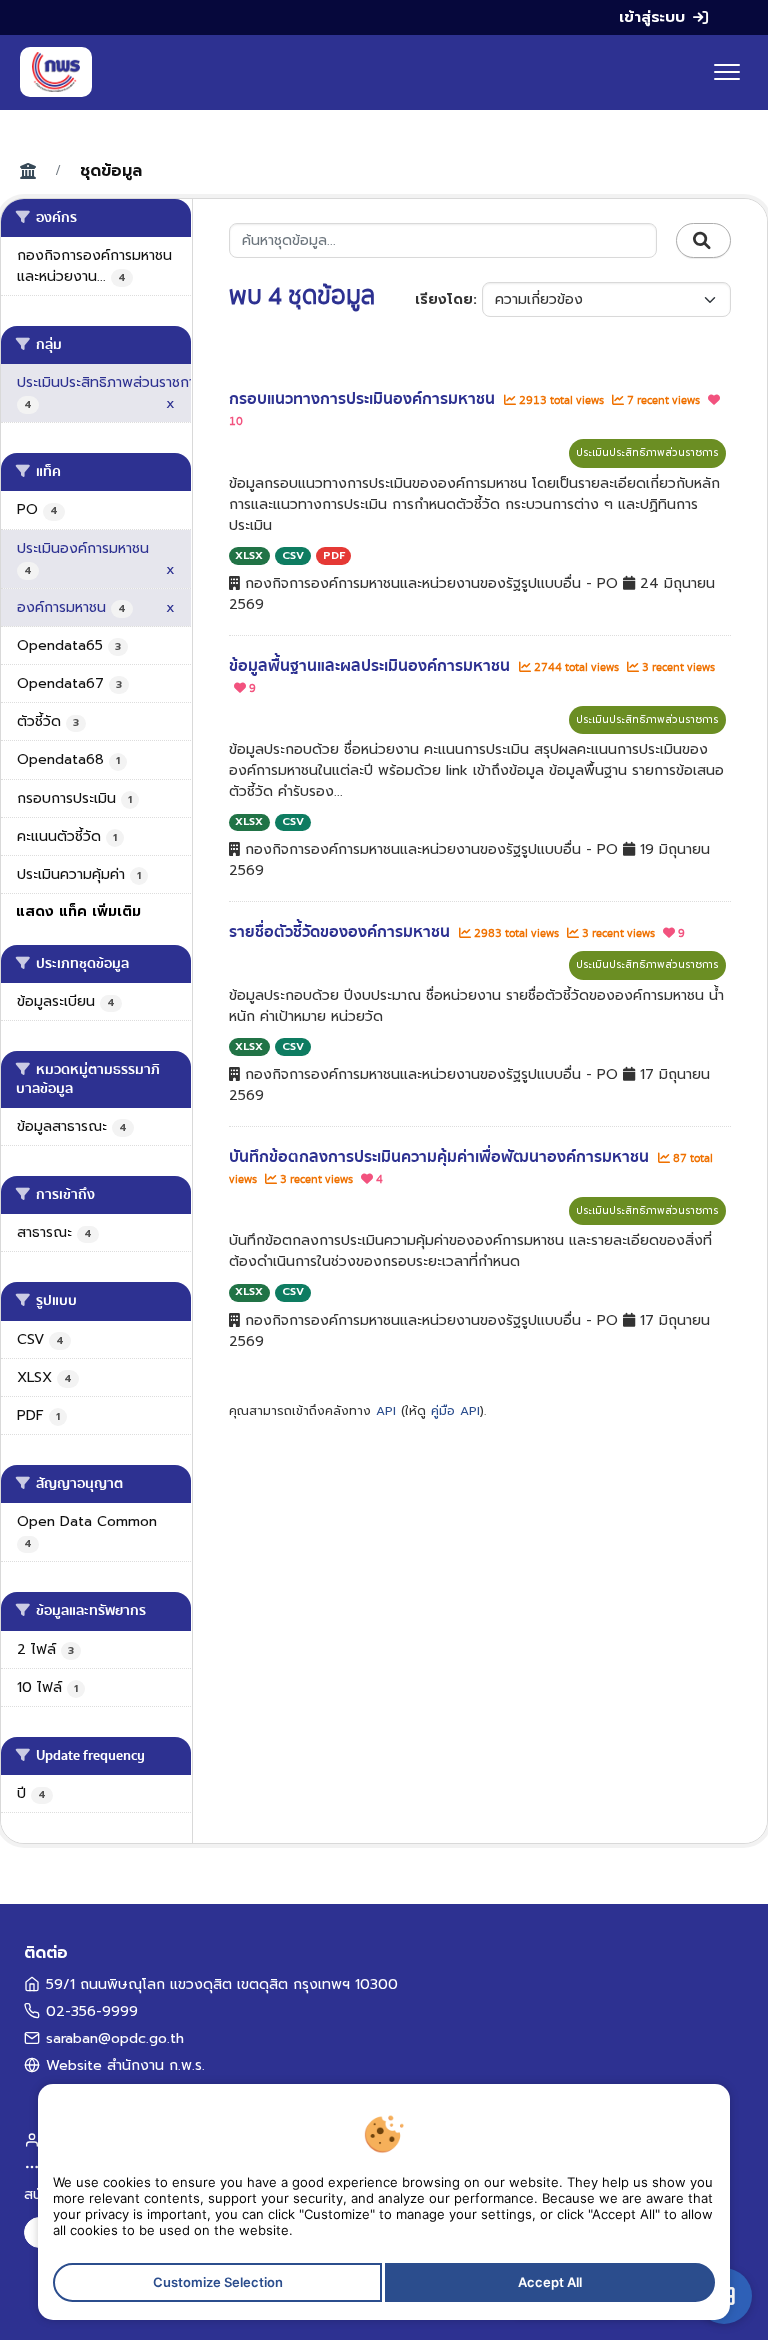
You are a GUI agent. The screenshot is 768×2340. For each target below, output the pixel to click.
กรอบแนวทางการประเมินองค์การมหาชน (364, 399)
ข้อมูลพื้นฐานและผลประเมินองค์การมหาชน (371, 666)
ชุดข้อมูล (111, 171)
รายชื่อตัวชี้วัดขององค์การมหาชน (341, 932)
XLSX (249, 555)
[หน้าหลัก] (56, 72)
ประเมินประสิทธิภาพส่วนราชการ (647, 452)
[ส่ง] (703, 241)
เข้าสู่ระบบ (652, 17)
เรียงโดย (444, 299)
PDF (334, 555)
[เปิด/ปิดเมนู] (727, 72)
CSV (293, 555)
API (386, 1411)
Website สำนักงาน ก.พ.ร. (125, 2065)
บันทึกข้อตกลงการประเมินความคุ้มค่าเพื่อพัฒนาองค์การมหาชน (441, 1157)
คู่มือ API (455, 1411)
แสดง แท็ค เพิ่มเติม (78, 911)
